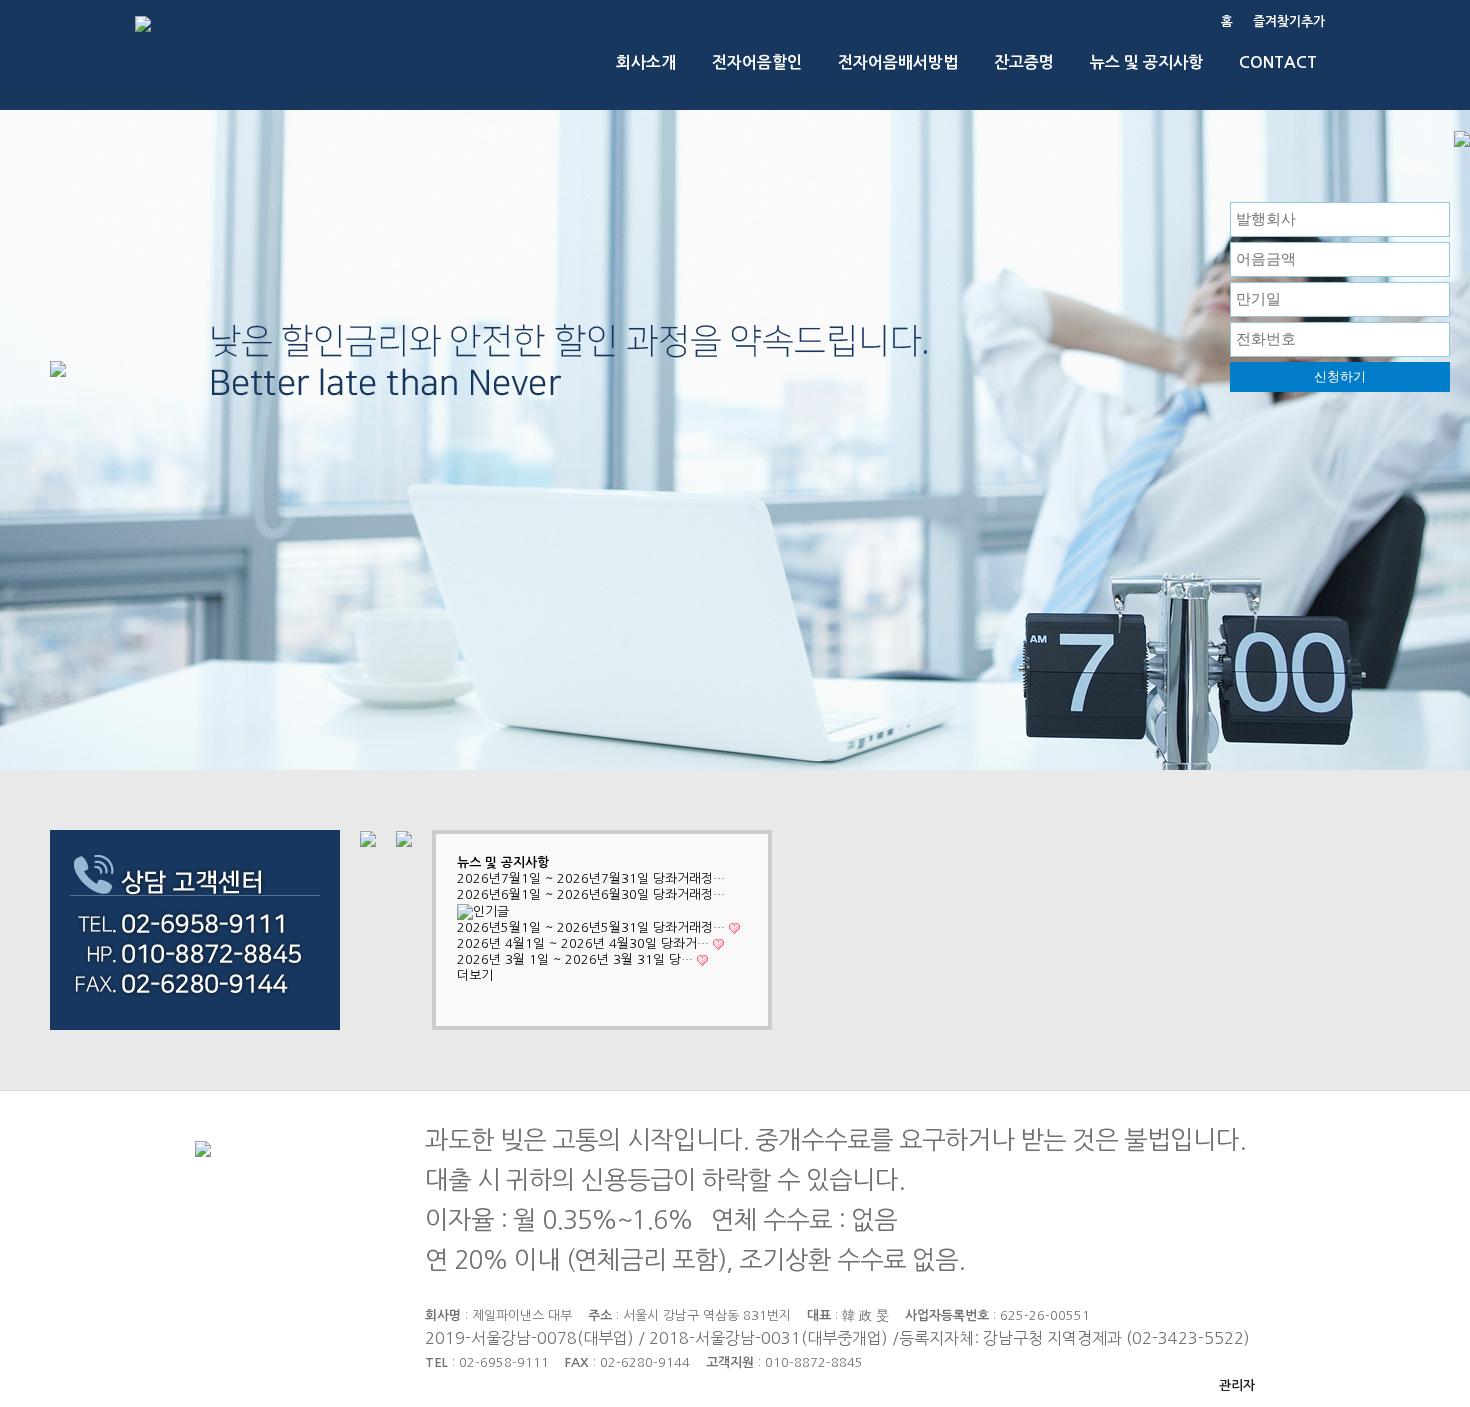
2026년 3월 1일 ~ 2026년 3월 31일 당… (575, 959)
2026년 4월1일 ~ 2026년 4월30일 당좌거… (583, 943)
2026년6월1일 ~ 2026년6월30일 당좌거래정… (591, 894)
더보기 (475, 975)
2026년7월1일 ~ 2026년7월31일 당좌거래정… (591, 878)
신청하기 (1340, 376)
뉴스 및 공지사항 (503, 862)
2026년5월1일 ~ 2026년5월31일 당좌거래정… (591, 927)
